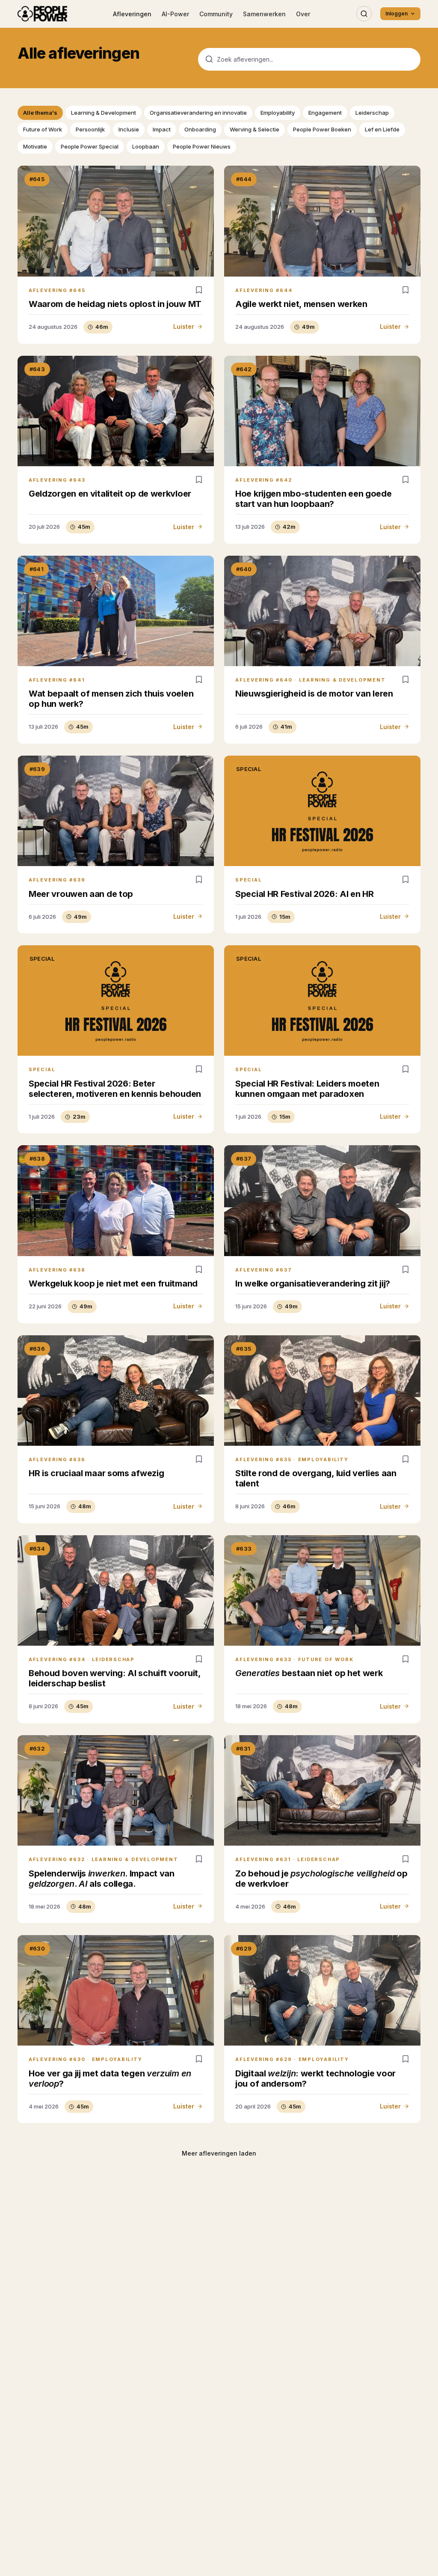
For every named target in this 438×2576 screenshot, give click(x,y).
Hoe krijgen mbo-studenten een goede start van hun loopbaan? (314, 499)
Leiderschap (372, 113)
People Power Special (90, 146)
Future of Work (43, 129)
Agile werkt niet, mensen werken (301, 304)
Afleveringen (132, 14)
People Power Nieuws (202, 146)
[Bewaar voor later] (199, 290)
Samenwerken (264, 14)
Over (303, 14)
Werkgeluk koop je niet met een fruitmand (113, 1284)
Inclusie (129, 129)
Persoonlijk (90, 129)
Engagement (325, 113)
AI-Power (175, 14)
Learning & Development (104, 113)
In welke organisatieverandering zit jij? (313, 1284)
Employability (278, 113)
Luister (184, 326)
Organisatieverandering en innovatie (198, 113)
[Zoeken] (364, 14)
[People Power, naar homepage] (42, 14)
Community (216, 14)
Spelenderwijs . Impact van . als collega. (102, 1879)
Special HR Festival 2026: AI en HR (305, 894)
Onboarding (200, 129)
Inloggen (397, 13)
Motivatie (35, 146)
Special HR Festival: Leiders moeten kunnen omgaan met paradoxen (307, 1089)
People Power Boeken (322, 129)
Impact (162, 129)
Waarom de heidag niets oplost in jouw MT (115, 304)
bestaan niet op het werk (309, 1673)
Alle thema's (40, 113)
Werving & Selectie (255, 129)
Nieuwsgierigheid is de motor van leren (314, 694)
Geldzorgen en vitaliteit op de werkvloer (110, 494)
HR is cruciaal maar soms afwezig (96, 1473)
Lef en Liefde (382, 129)
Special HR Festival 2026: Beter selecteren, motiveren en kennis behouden (115, 1089)
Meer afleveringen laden (219, 2153)
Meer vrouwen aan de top (81, 894)
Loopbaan (146, 146)
